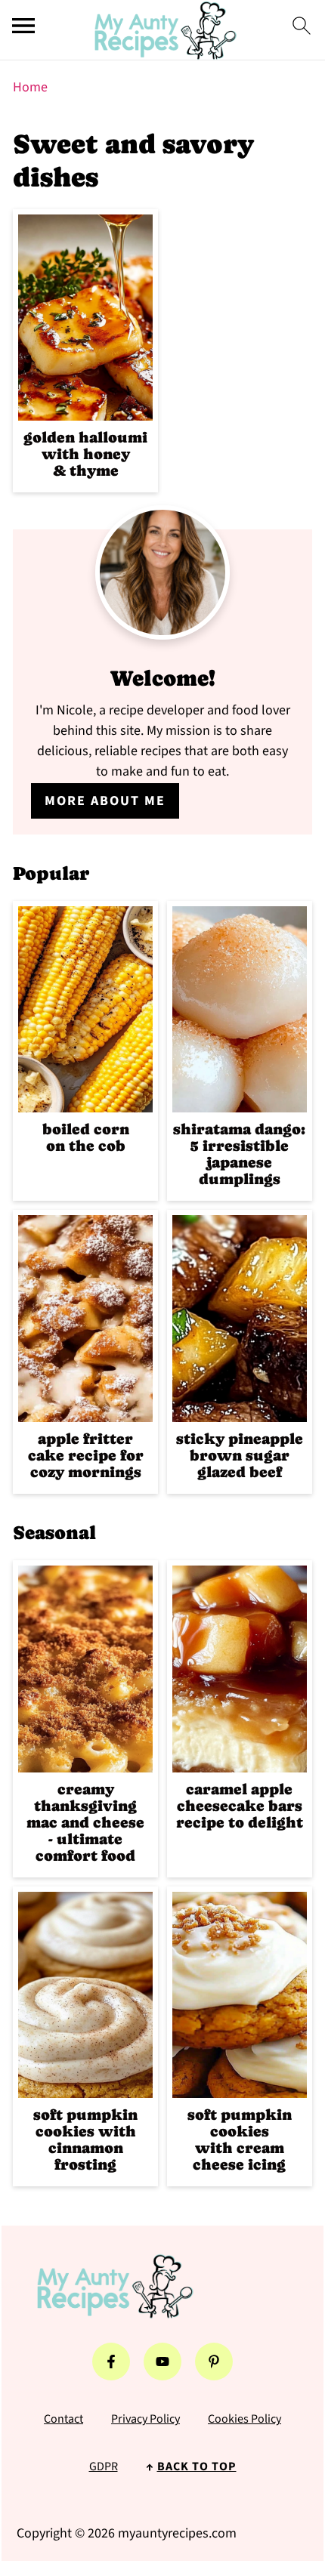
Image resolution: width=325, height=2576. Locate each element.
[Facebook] (111, 2362)
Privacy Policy (145, 2419)
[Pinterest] (214, 2362)
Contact (63, 2419)
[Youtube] (162, 2362)
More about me (105, 801)
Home (30, 87)
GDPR (104, 2466)
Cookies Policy (245, 2419)
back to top (197, 2466)
